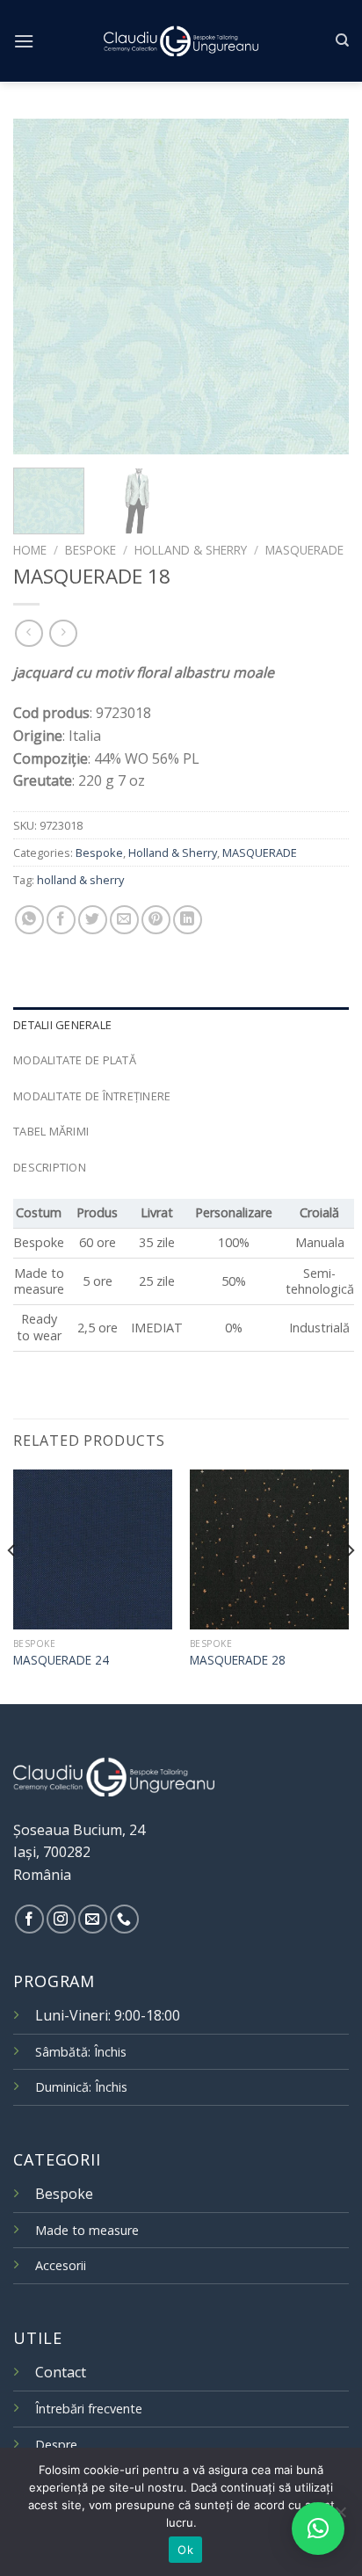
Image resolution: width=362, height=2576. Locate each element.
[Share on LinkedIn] (188, 920)
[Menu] (24, 41)
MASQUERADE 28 (238, 1660)
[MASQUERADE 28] (269, 1549)
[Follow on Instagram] (61, 1919)
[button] (318, 2529)
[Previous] (42, 287)
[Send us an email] (93, 1919)
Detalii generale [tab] (62, 1025)
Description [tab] (50, 1167)
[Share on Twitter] (93, 920)
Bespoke (90, 550)
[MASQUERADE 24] (93, 1549)
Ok (185, 2550)
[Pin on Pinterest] (156, 920)
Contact (61, 2372)
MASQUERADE (304, 550)
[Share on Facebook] (61, 920)
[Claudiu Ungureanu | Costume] (181, 40)
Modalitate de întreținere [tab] (92, 1096)
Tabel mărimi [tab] (51, 1131)
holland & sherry (80, 880)
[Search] (342, 40)
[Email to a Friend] (124, 920)
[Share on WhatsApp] (29, 920)
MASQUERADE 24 (61, 1660)
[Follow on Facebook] (29, 1919)
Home (30, 550)
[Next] (320, 287)
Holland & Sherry (191, 550)
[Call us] (124, 1919)
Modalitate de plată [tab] (75, 1060)
